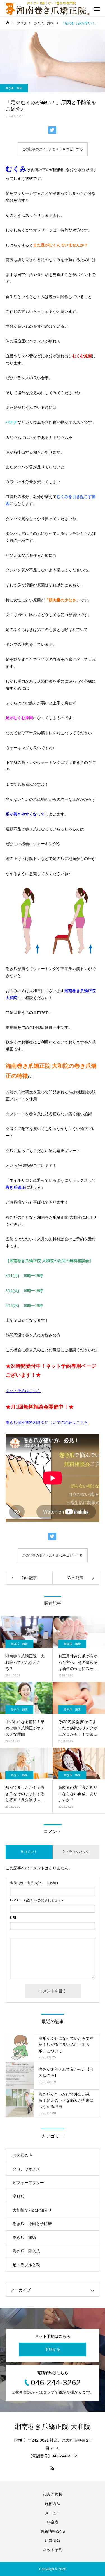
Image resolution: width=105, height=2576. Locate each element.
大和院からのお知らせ (32, 2210)
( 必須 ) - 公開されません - (37, 1900)
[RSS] (53, 2468)
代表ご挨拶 (53, 2494)
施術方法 (53, 2504)
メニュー (53, 2513)
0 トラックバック (76, 1852)
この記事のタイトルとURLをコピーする (53, 149)
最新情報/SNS (53, 2531)
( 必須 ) (34, 1883)
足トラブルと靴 (26, 2265)
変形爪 (18, 2196)
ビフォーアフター (28, 2183)
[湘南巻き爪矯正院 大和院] (48, 8)
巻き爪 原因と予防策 (32, 2224)
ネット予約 (53, 2550)
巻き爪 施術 (14, 88)
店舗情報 (53, 2541)
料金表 (53, 2522)
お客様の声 (22, 2155)
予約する (53, 2349)
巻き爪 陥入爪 (26, 2251)
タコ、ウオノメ (26, 2169)
